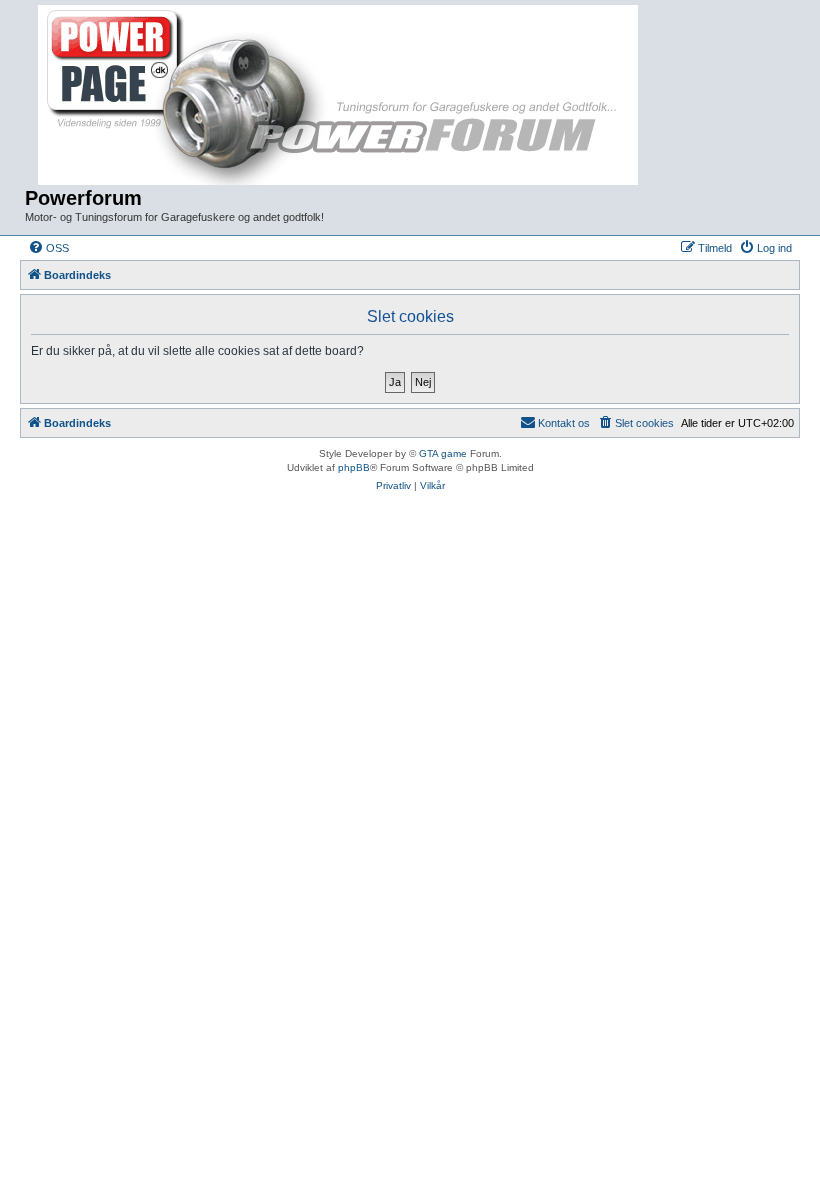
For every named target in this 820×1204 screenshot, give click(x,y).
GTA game (443, 453)
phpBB (354, 467)
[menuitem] (48, 248)
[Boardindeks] (340, 96)
